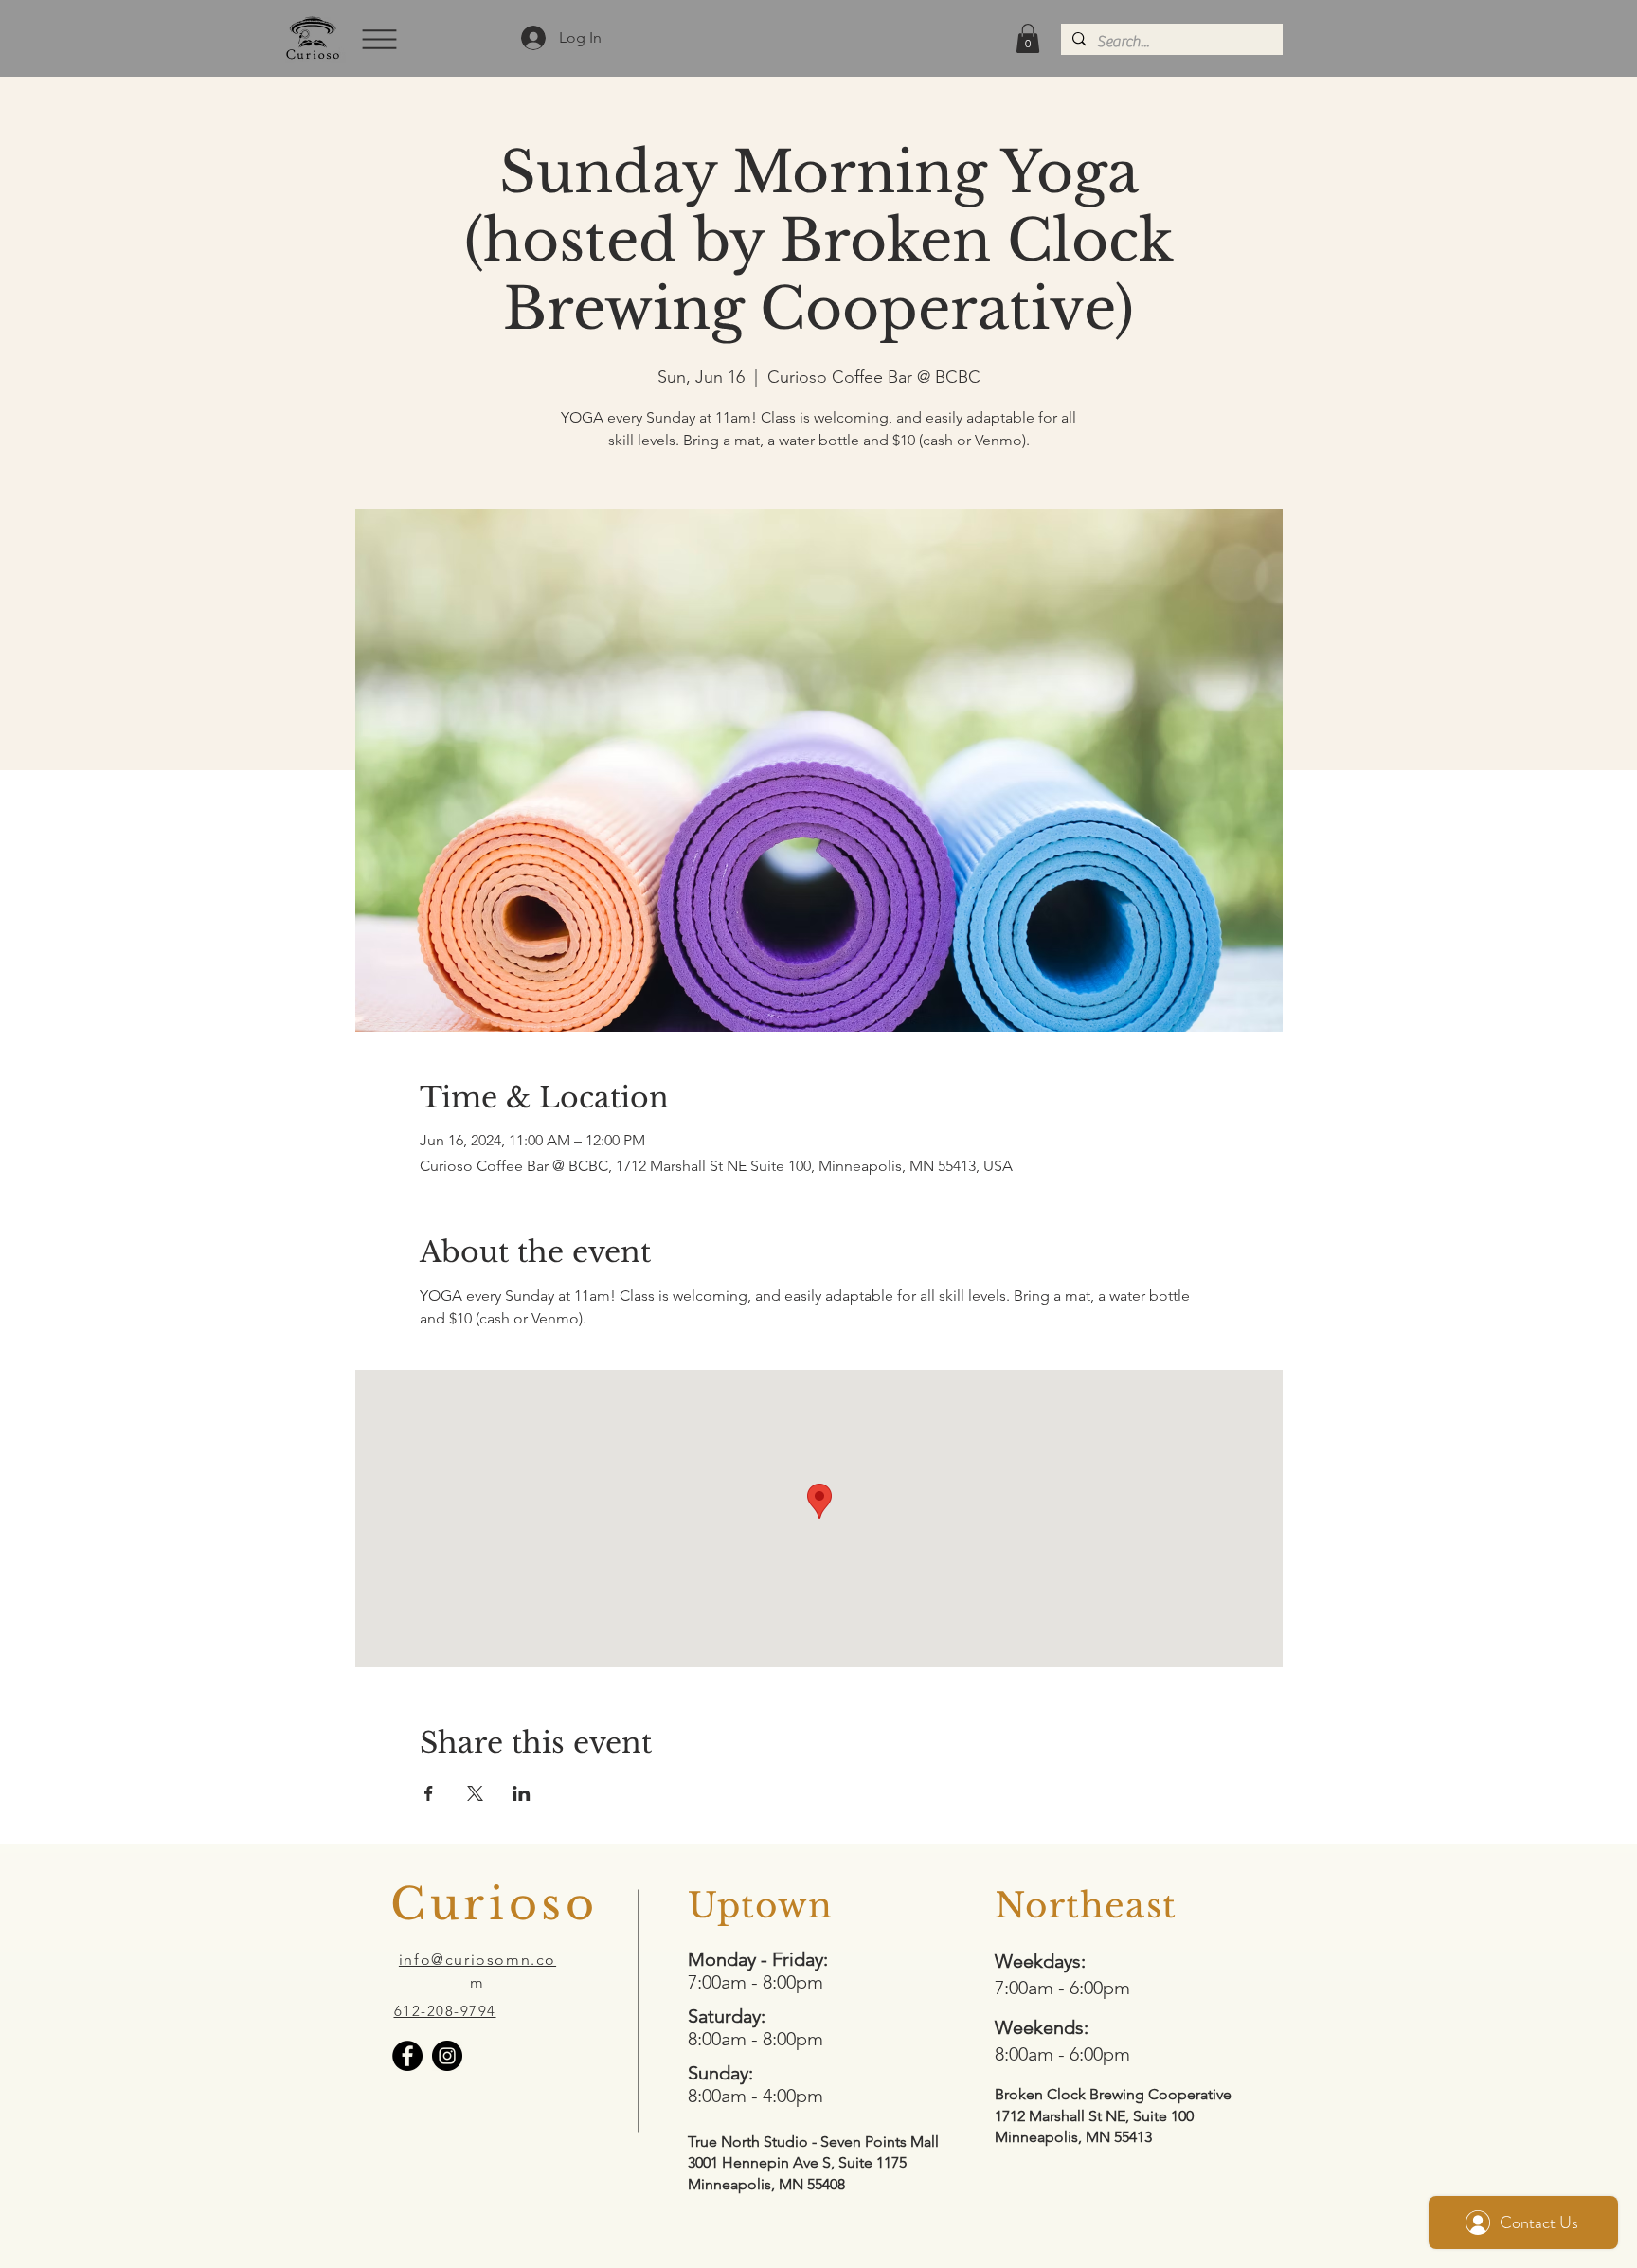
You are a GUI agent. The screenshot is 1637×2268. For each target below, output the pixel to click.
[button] (378, 39)
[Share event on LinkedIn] (522, 1793)
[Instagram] (447, 2056)
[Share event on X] (475, 1793)
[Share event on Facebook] (429, 1793)
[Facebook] (407, 2056)
